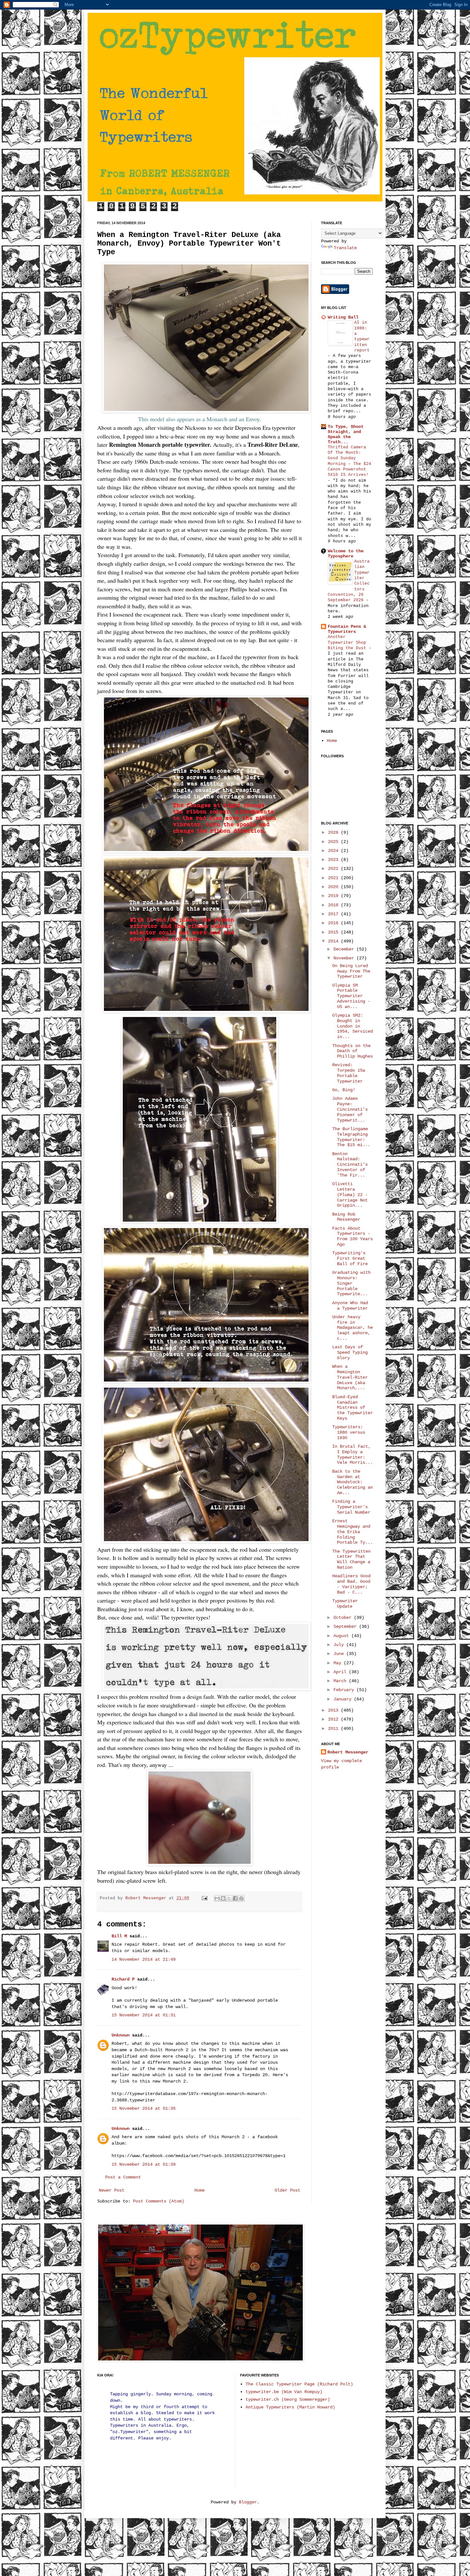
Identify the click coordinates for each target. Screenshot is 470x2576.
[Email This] (217, 1898)
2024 (334, 851)
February (345, 1690)
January (344, 1699)
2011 (334, 1729)
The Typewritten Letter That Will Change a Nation (351, 1559)
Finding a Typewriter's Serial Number (351, 1507)
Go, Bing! (344, 1090)
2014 (334, 941)
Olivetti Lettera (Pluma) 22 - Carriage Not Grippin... (350, 1195)
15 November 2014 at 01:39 (144, 2164)
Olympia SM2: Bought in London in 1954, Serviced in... (352, 1026)
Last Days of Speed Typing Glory (350, 1352)
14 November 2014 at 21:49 (144, 1959)
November (345, 958)
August (342, 1636)
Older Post (287, 2190)
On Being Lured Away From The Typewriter (351, 971)
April (341, 1672)
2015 (334, 932)
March (341, 1681)
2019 (334, 896)
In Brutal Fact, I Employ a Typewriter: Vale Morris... (352, 1454)
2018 (334, 905)
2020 (334, 887)
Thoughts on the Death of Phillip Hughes (352, 1051)
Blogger (248, 2502)
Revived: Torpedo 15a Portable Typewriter (349, 1073)
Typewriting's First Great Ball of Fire (350, 1258)
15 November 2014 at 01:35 (144, 2108)
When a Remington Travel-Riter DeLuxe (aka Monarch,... (350, 1377)
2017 (334, 914)
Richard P (123, 1979)
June (340, 1654)
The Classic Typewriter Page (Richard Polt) (299, 2384)
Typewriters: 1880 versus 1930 (349, 1432)
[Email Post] (205, 1898)
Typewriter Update (345, 1604)
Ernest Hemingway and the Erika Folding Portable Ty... (352, 1532)
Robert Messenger (147, 1898)
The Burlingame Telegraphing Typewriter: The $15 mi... (351, 1137)
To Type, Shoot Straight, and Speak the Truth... (346, 434)
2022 (334, 869)
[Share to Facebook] (235, 1898)
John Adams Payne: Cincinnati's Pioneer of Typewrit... (350, 1109)
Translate (345, 248)
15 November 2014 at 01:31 (144, 2015)
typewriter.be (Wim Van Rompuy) (284, 2392)
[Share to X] (229, 1898)
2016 (334, 923)
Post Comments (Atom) (159, 2201)
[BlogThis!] (223, 1898)
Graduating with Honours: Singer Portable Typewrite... (351, 1283)
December (345, 949)
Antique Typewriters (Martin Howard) (290, 2407)
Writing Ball (343, 317)
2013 (334, 1710)
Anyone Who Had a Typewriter (350, 1306)
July (340, 1645)
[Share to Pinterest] (241, 1898)
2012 (334, 1719)
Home (200, 2190)
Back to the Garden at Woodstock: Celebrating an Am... (352, 1482)
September (346, 1627)
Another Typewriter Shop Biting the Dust (348, 642)
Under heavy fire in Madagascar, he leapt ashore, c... (352, 1328)
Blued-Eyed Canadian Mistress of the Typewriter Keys (352, 1408)
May (339, 1663)
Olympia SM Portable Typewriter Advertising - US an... (351, 996)
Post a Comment (123, 2177)
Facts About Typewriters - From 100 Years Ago (352, 1236)
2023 (334, 860)
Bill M (119, 1936)
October (344, 1618)
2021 (334, 878)
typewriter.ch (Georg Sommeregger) (288, 2399)
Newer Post (112, 2190)
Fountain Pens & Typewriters (347, 629)
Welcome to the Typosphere (346, 554)
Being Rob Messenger (346, 1217)
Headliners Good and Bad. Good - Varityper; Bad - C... (351, 1584)
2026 (334, 832)
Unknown (121, 2035)
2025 (334, 842)
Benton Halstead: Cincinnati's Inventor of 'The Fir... (350, 1165)
